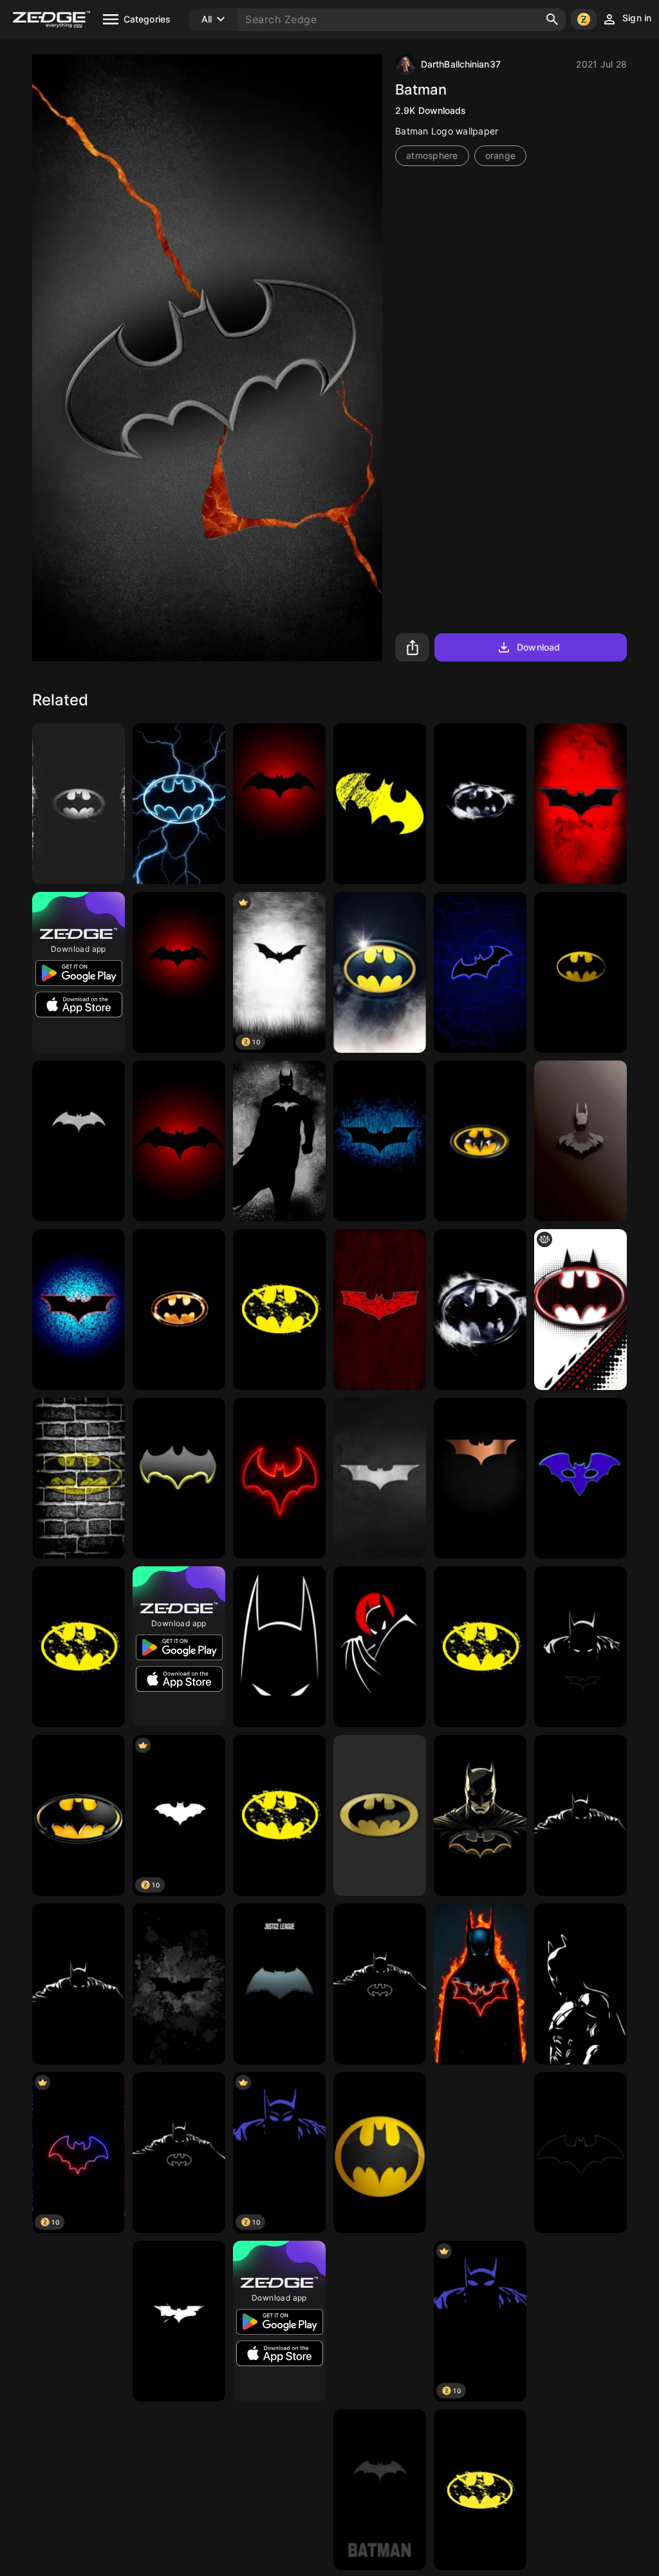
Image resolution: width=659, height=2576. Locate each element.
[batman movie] (480, 1478)
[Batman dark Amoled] (179, 1984)
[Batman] (79, 804)
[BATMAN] (580, 2321)
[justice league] (279, 1984)
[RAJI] (380, 2490)
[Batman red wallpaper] (580, 804)
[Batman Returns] (480, 804)
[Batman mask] (580, 1478)
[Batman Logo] (79, 1141)
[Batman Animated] (380, 1647)
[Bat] (380, 1310)
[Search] (552, 19)
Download (538, 647)
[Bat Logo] (380, 1141)
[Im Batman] (380, 1984)
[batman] (279, 804)
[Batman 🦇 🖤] (580, 1141)
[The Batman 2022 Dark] (580, 1647)
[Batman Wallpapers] (380, 804)
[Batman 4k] (380, 972)
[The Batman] (380, 2321)
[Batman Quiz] (279, 1141)
